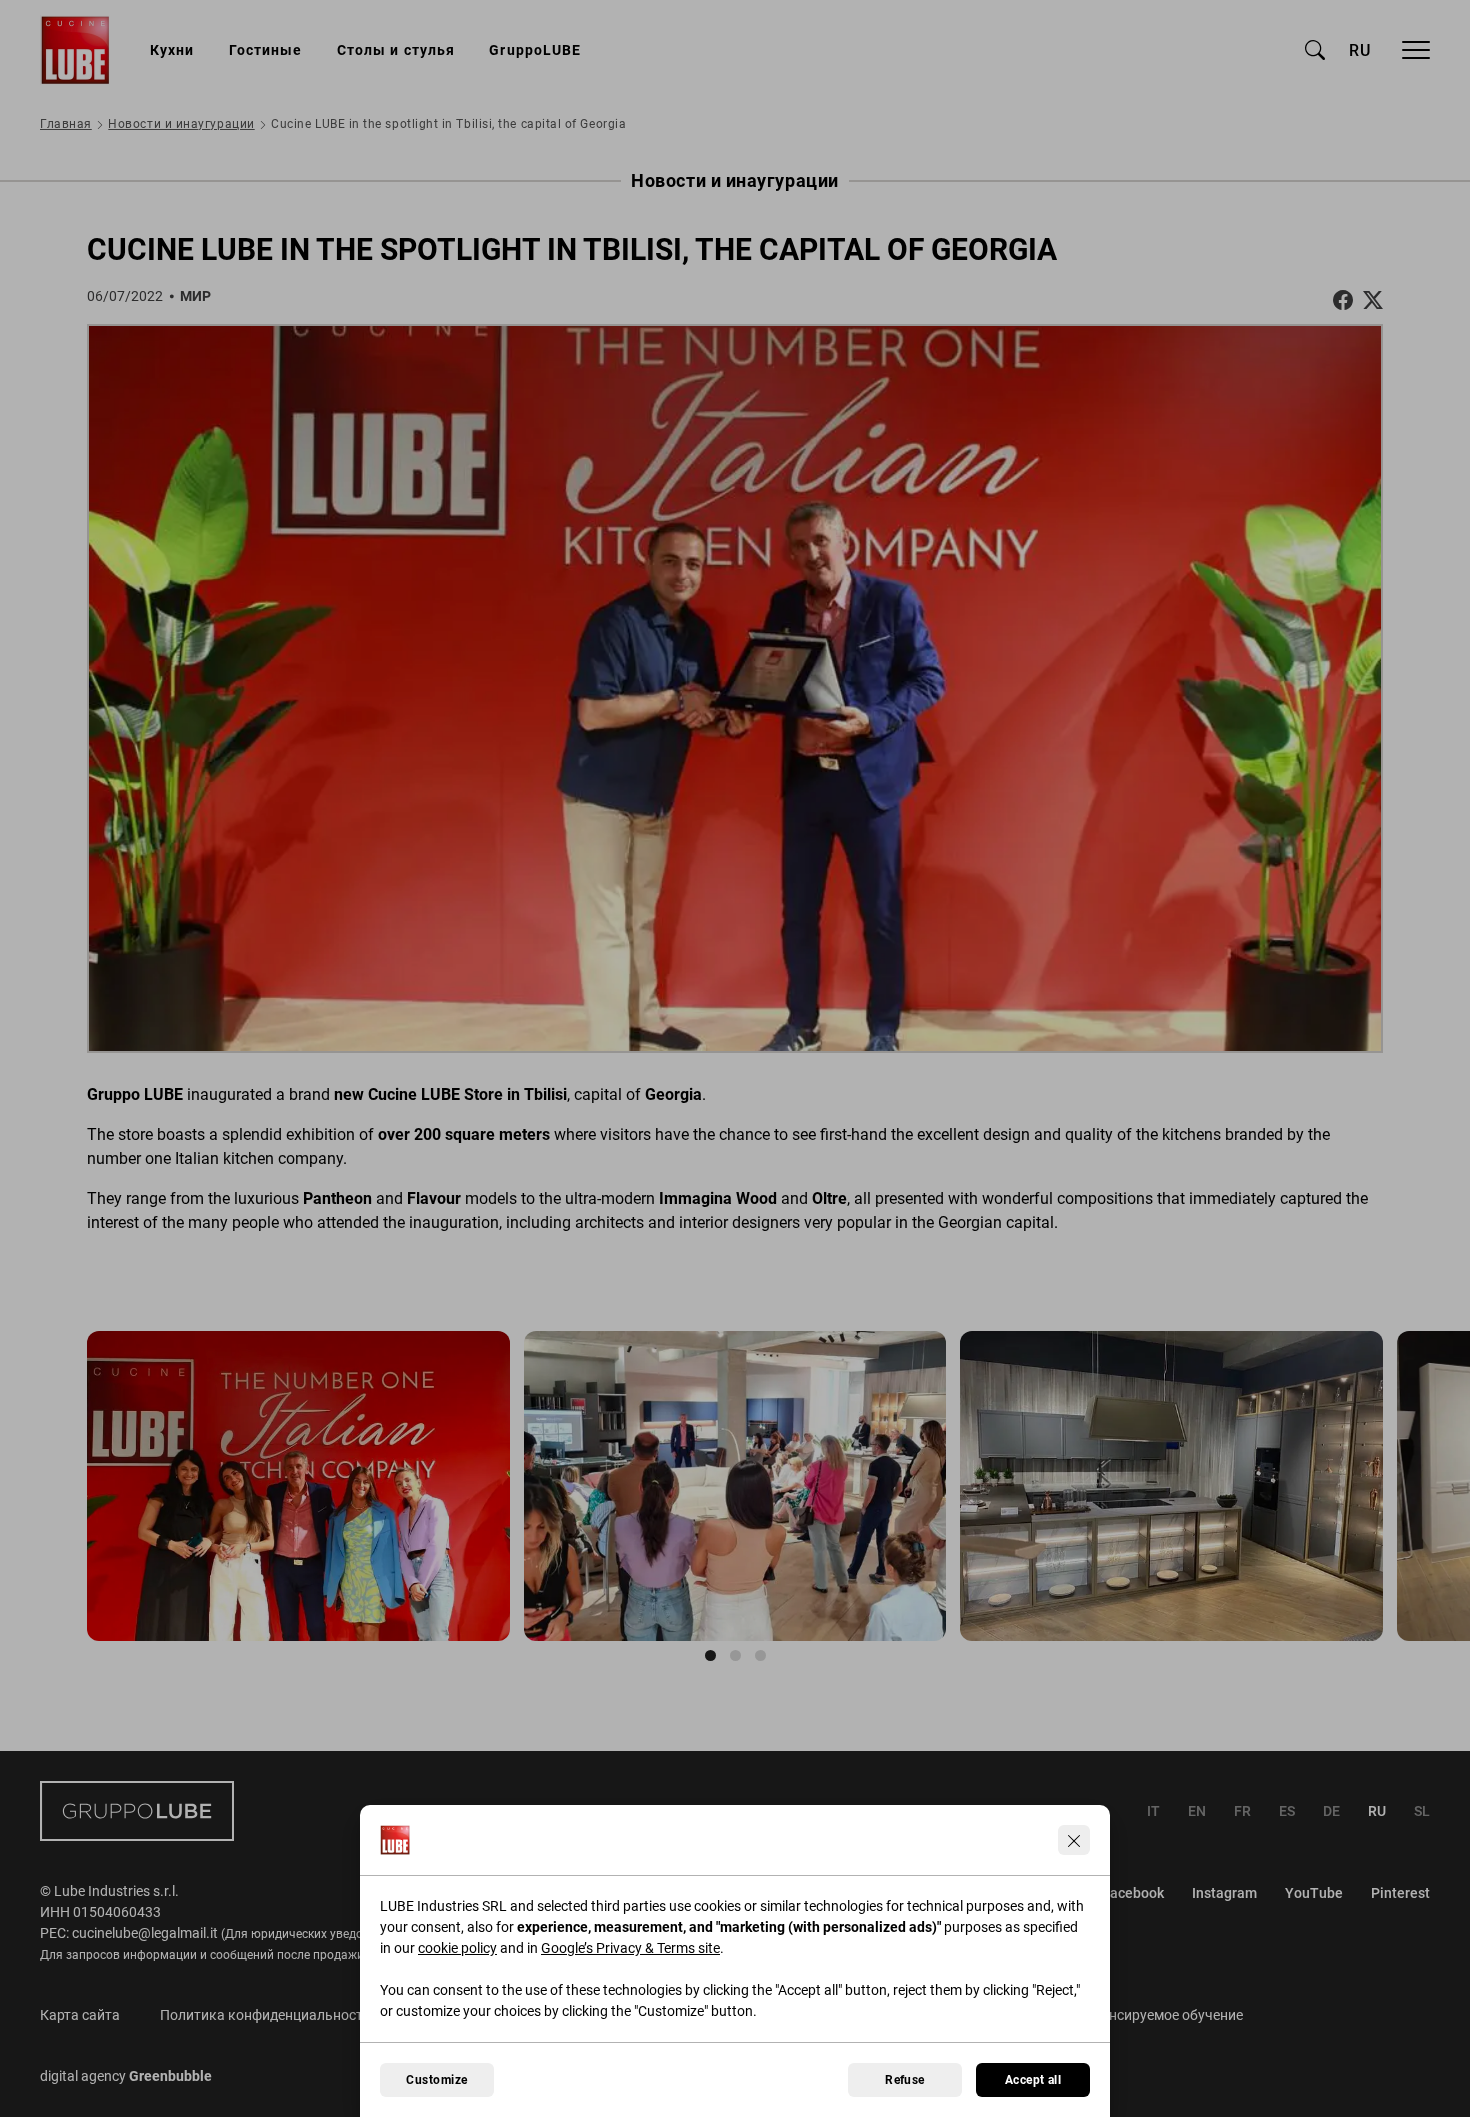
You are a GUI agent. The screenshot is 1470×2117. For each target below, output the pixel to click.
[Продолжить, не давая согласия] (1074, 1840)
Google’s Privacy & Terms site (630, 1948)
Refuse (905, 2080)
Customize (436, 2080)
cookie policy (457, 1948)
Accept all (1033, 2080)
